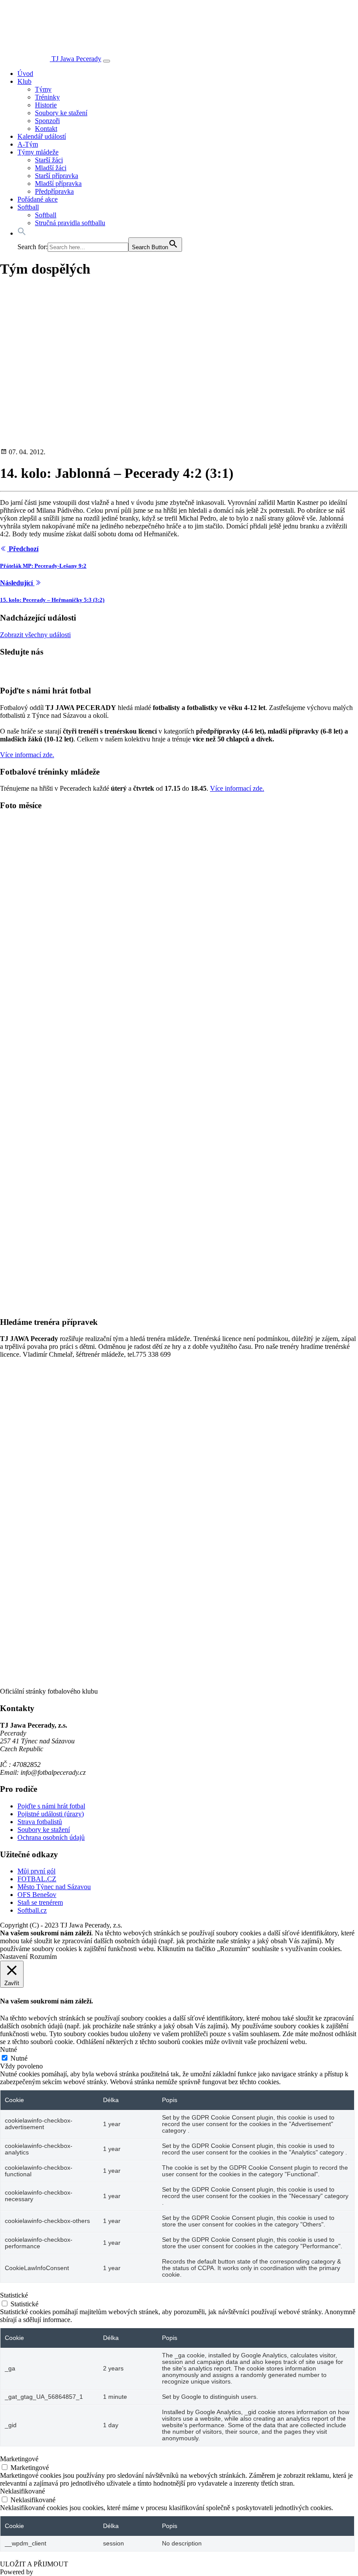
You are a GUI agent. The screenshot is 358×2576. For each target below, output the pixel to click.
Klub (24, 81)
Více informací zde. (27, 755)
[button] (22, 233)
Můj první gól (36, 1871)
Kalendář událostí (42, 136)
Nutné (19, 2058)
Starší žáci (49, 160)
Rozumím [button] (43, 1957)
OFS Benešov (37, 1895)
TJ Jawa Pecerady (76, 59)
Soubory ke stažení (61, 113)
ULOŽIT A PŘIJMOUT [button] (34, 2564)
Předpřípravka (54, 191)
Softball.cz (32, 1910)
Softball (28, 207)
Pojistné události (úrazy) (51, 1814)
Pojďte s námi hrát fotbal (51, 1806)
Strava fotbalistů (40, 1822)
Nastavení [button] (14, 1957)
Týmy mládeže (38, 152)
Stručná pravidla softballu (70, 223)
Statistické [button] (14, 2295)
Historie (46, 105)
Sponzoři (47, 121)
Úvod (25, 74)
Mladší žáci (51, 168)
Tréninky (47, 97)
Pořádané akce (38, 199)
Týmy (43, 89)
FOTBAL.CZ (37, 1879)
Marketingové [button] (19, 2459)
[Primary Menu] (107, 61)
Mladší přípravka (58, 184)
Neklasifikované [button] (22, 2491)
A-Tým (28, 144)
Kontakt (46, 129)
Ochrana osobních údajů (51, 1837)
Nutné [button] (9, 2049)
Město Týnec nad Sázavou (54, 1887)
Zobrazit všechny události (35, 635)
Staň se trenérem (40, 1902)
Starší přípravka (57, 176)
